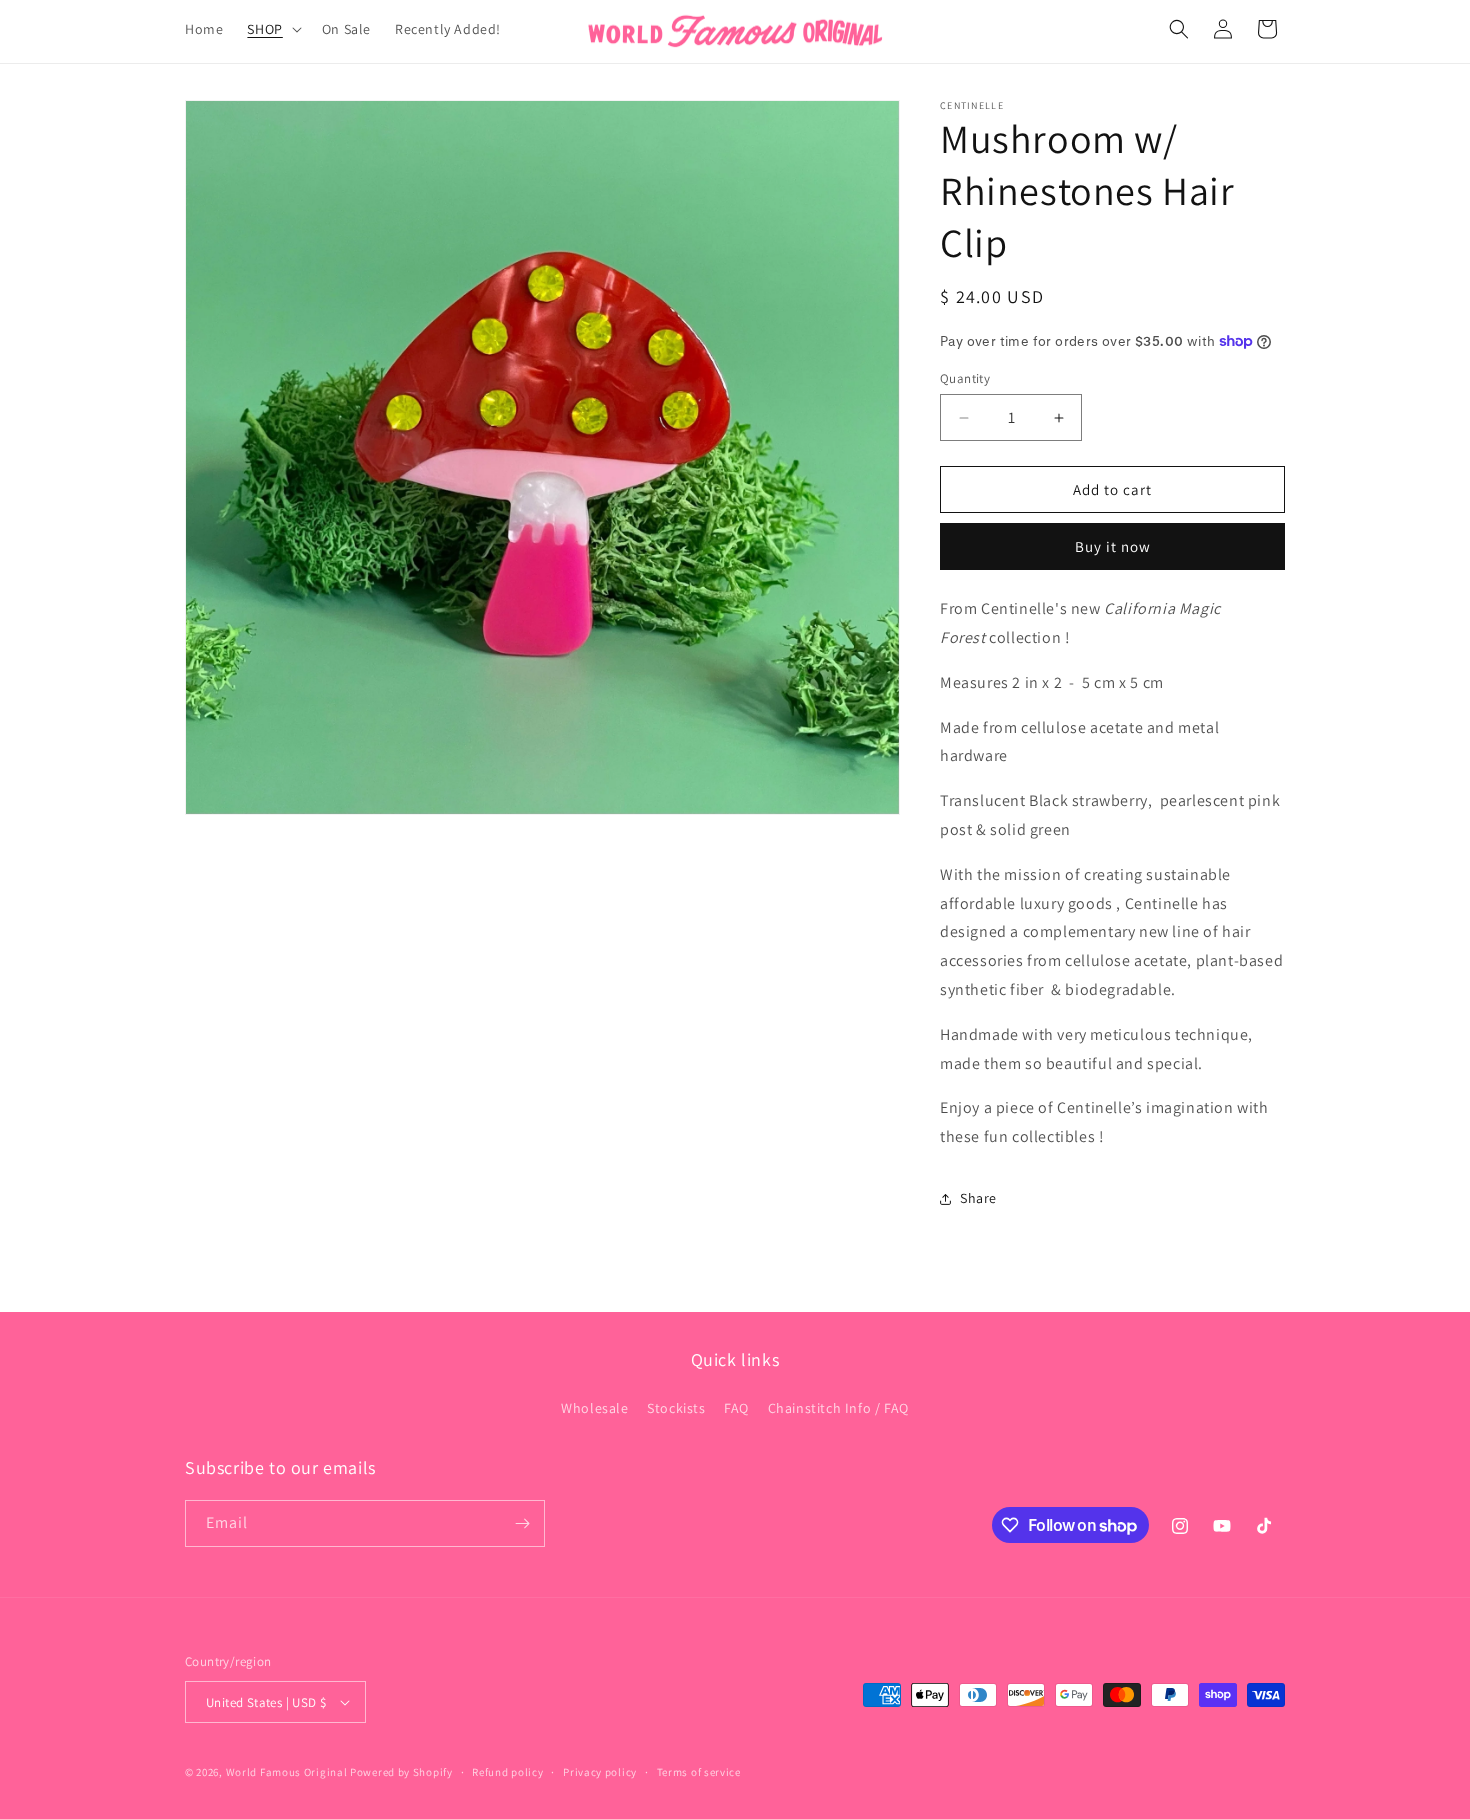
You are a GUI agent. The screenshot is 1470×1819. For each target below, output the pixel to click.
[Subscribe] (522, 1523)
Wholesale (594, 1408)
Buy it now (1113, 546)
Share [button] (978, 1198)
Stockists (676, 1408)
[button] (272, 29)
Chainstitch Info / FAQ (838, 1408)
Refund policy (507, 1772)
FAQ (736, 1408)
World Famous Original (287, 1772)
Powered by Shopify (401, 1772)
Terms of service (699, 1772)
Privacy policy (600, 1772)
